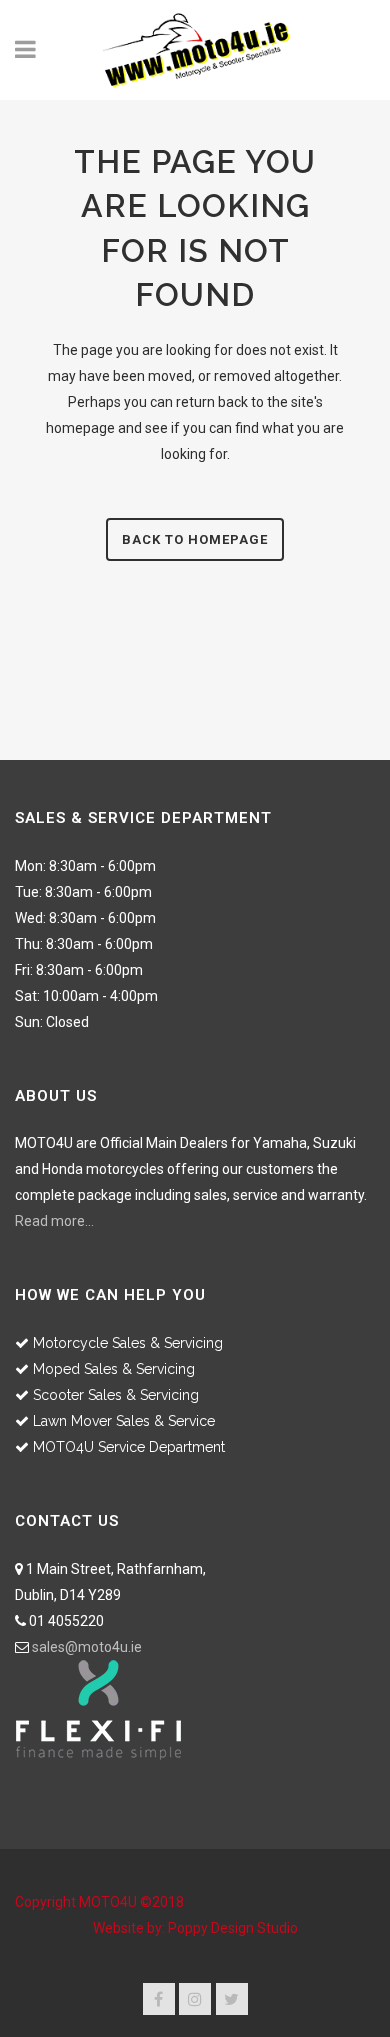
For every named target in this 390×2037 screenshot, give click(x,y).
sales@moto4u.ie (87, 1647)
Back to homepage (195, 539)
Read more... (54, 1221)
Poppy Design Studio (233, 1928)
